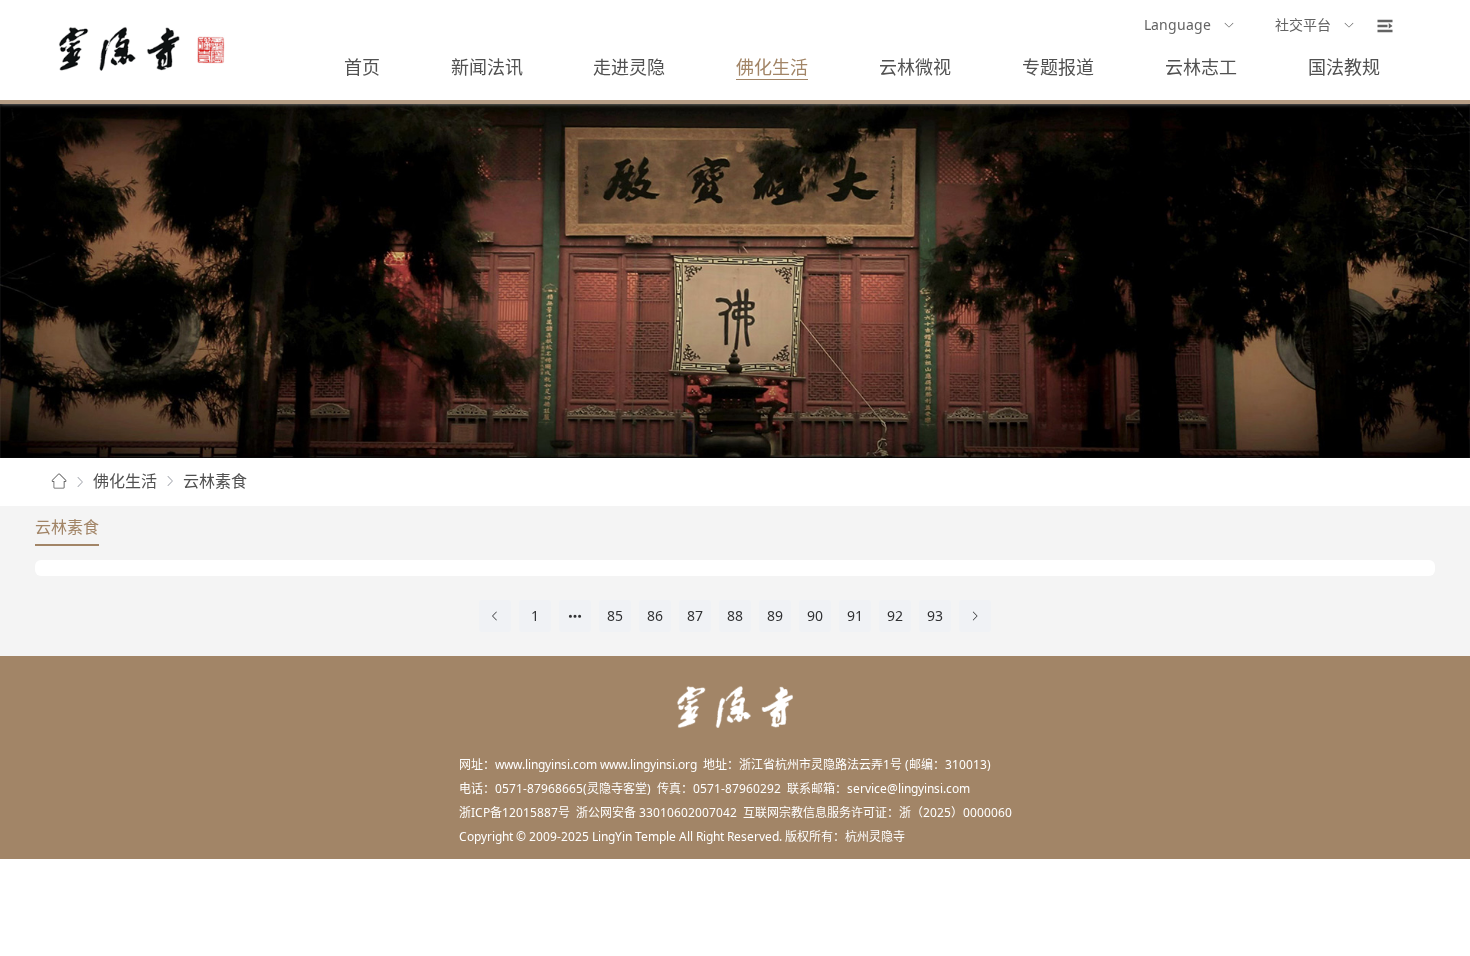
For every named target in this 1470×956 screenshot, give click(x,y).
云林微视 (915, 67)
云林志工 (1201, 67)
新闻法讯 (487, 67)
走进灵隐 (629, 67)
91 (855, 615)
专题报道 (1058, 67)
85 (615, 615)
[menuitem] (1189, 26)
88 (735, 615)
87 (695, 615)
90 (815, 615)
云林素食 (215, 481)
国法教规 (1344, 67)
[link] (59, 482)
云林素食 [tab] (67, 527)
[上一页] (495, 616)
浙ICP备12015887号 (514, 812)
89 (775, 615)
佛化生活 (772, 67)
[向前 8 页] (575, 616)
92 (895, 615)
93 (935, 615)
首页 (362, 67)
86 (655, 615)
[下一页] (975, 616)
